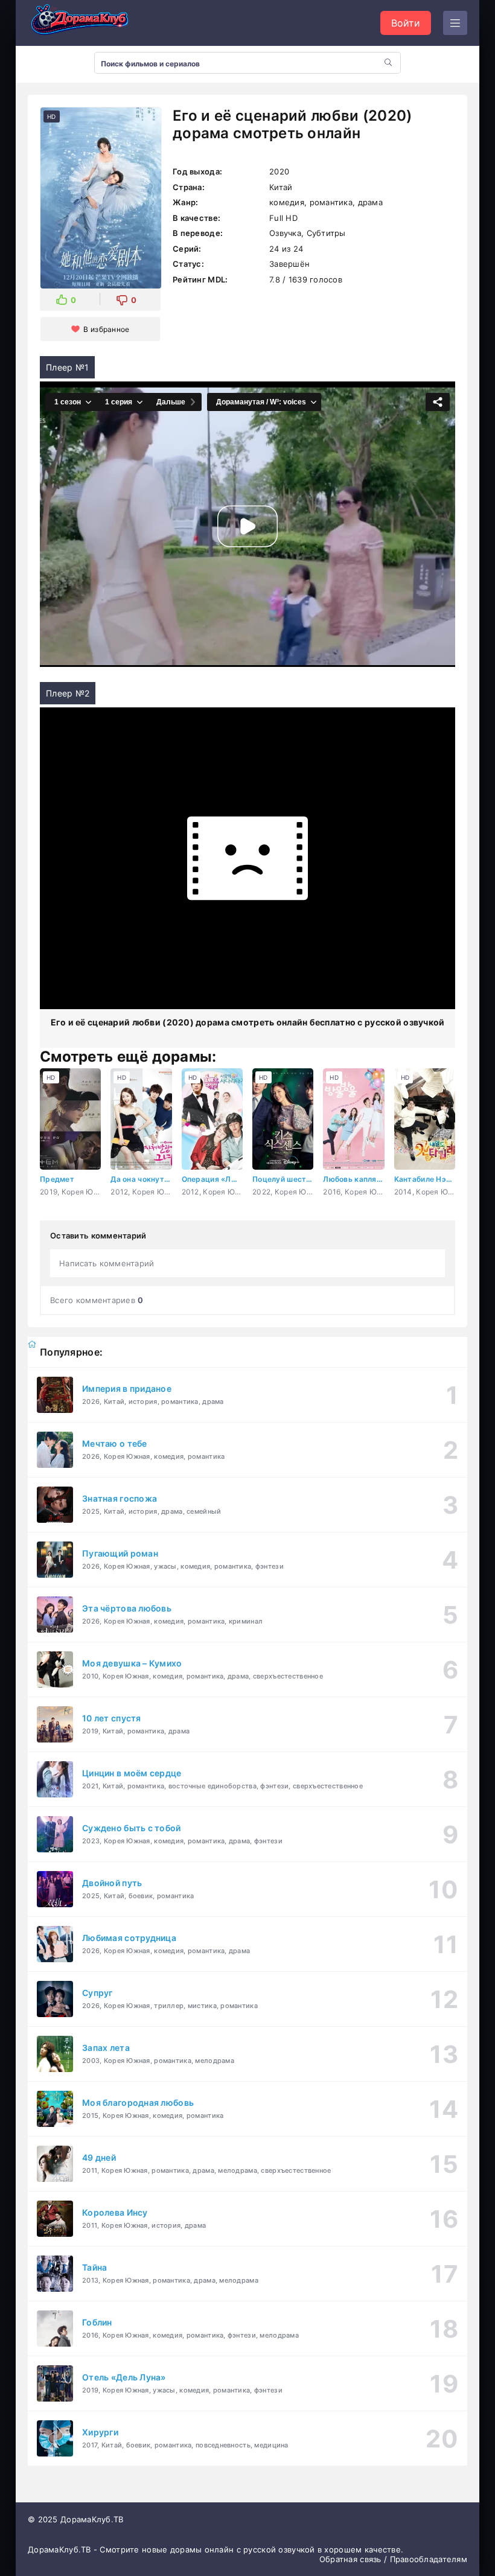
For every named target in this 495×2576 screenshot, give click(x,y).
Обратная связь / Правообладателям (393, 2559)
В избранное (106, 329)
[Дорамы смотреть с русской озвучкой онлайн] (88, 23)
